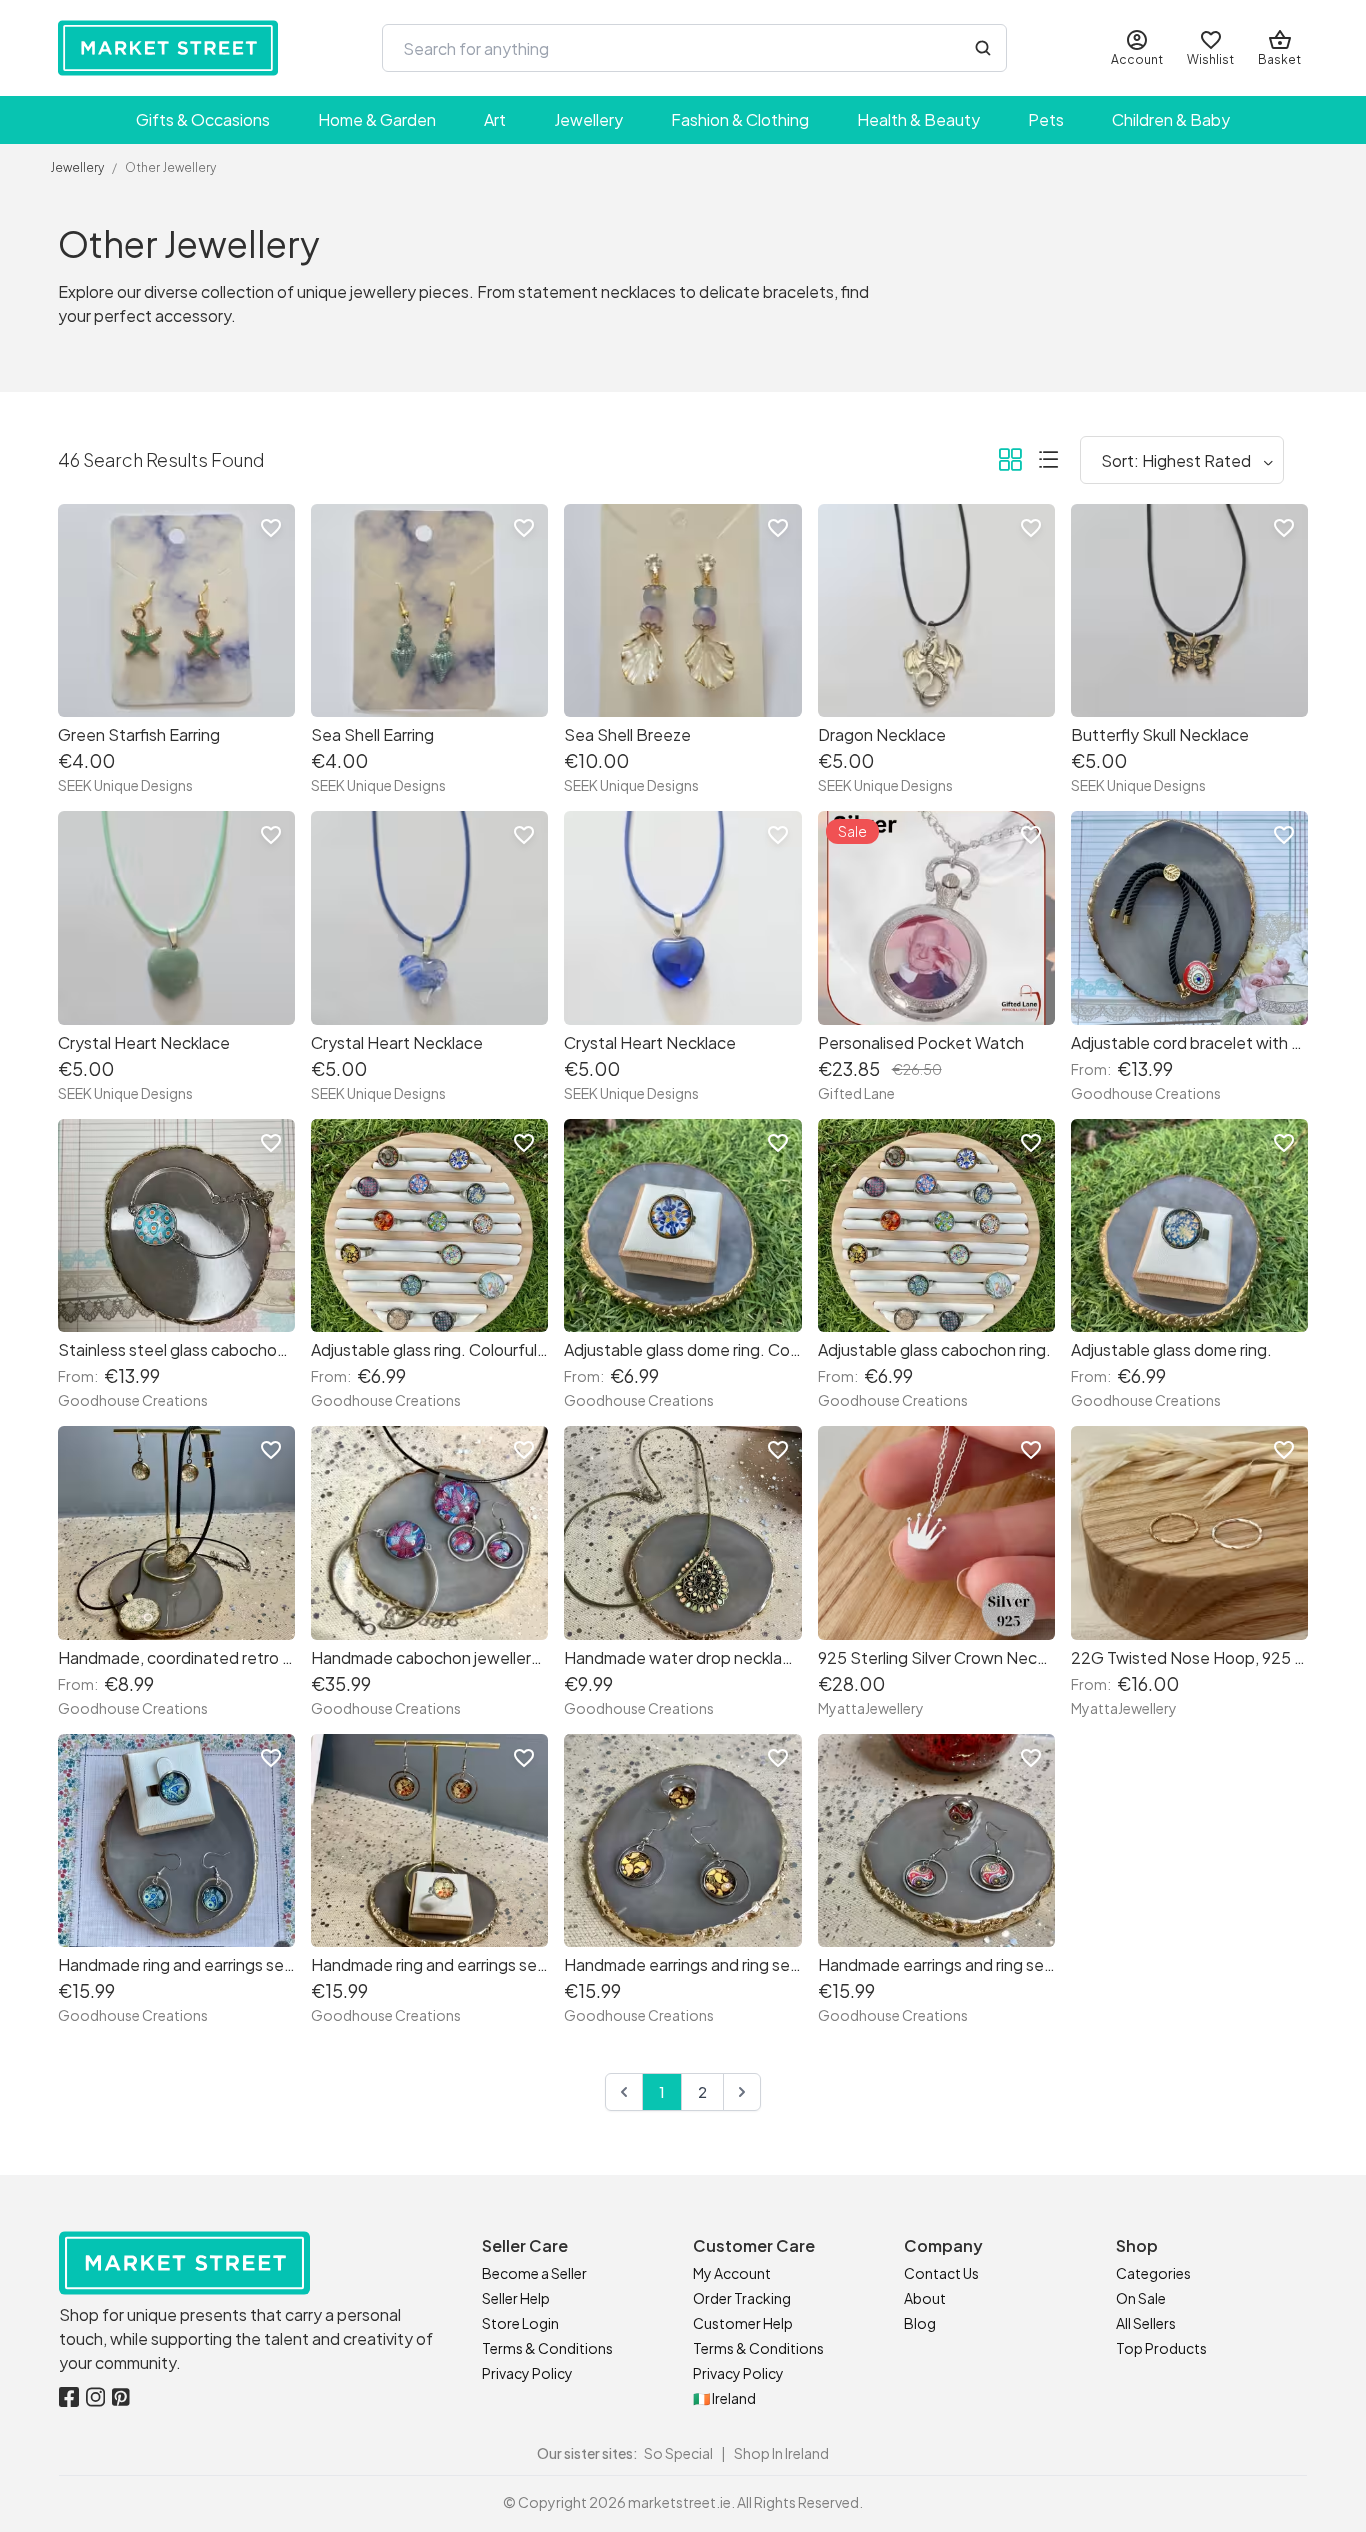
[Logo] (168, 48)
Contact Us (941, 2273)
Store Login (520, 2323)
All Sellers (1146, 2323)
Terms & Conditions (547, 2348)
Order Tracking (742, 2298)
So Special (678, 2453)
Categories (1153, 2273)
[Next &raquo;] (742, 2092)
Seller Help (516, 2298)
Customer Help (743, 2323)
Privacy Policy (527, 2373)
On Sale (1141, 2298)
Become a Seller (534, 2273)
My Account (732, 2273)
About (925, 2298)
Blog (920, 2323)
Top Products (1161, 2348)
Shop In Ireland (781, 2453)
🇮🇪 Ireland (724, 2398)
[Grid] (1010, 463)
